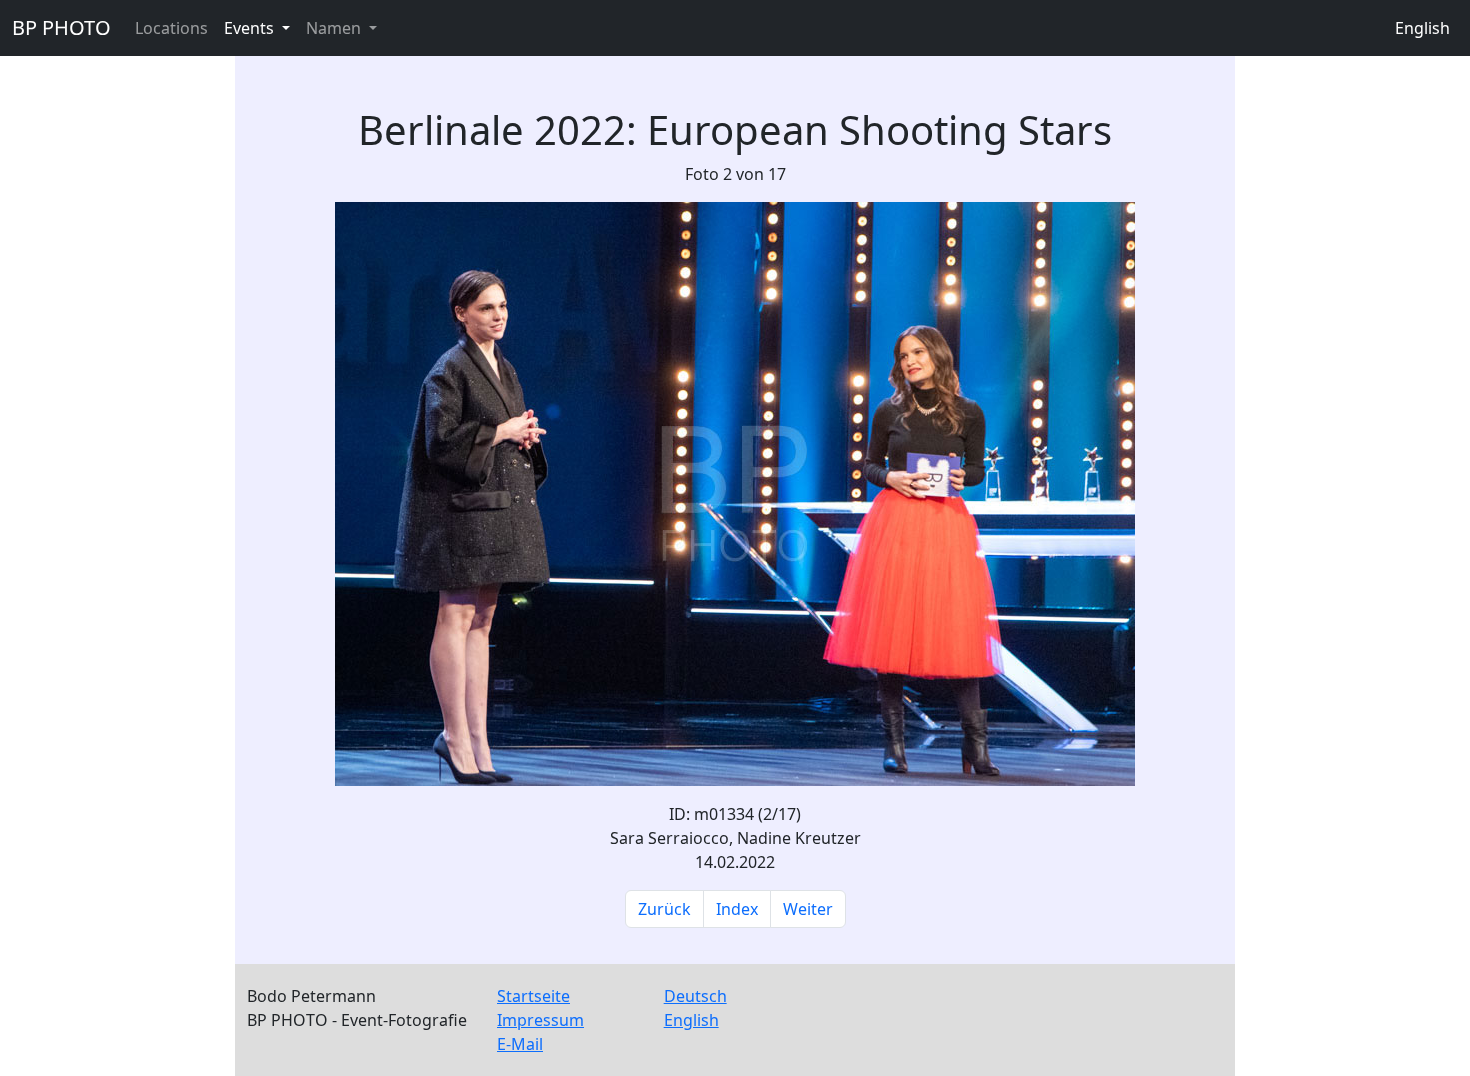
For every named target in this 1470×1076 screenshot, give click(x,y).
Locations (171, 28)
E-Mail (520, 1044)
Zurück (664, 909)
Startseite (533, 996)
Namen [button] (335, 28)
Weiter (808, 909)
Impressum (540, 1020)
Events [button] (251, 28)
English (1422, 28)
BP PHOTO (61, 27)
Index (737, 909)
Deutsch (695, 996)
